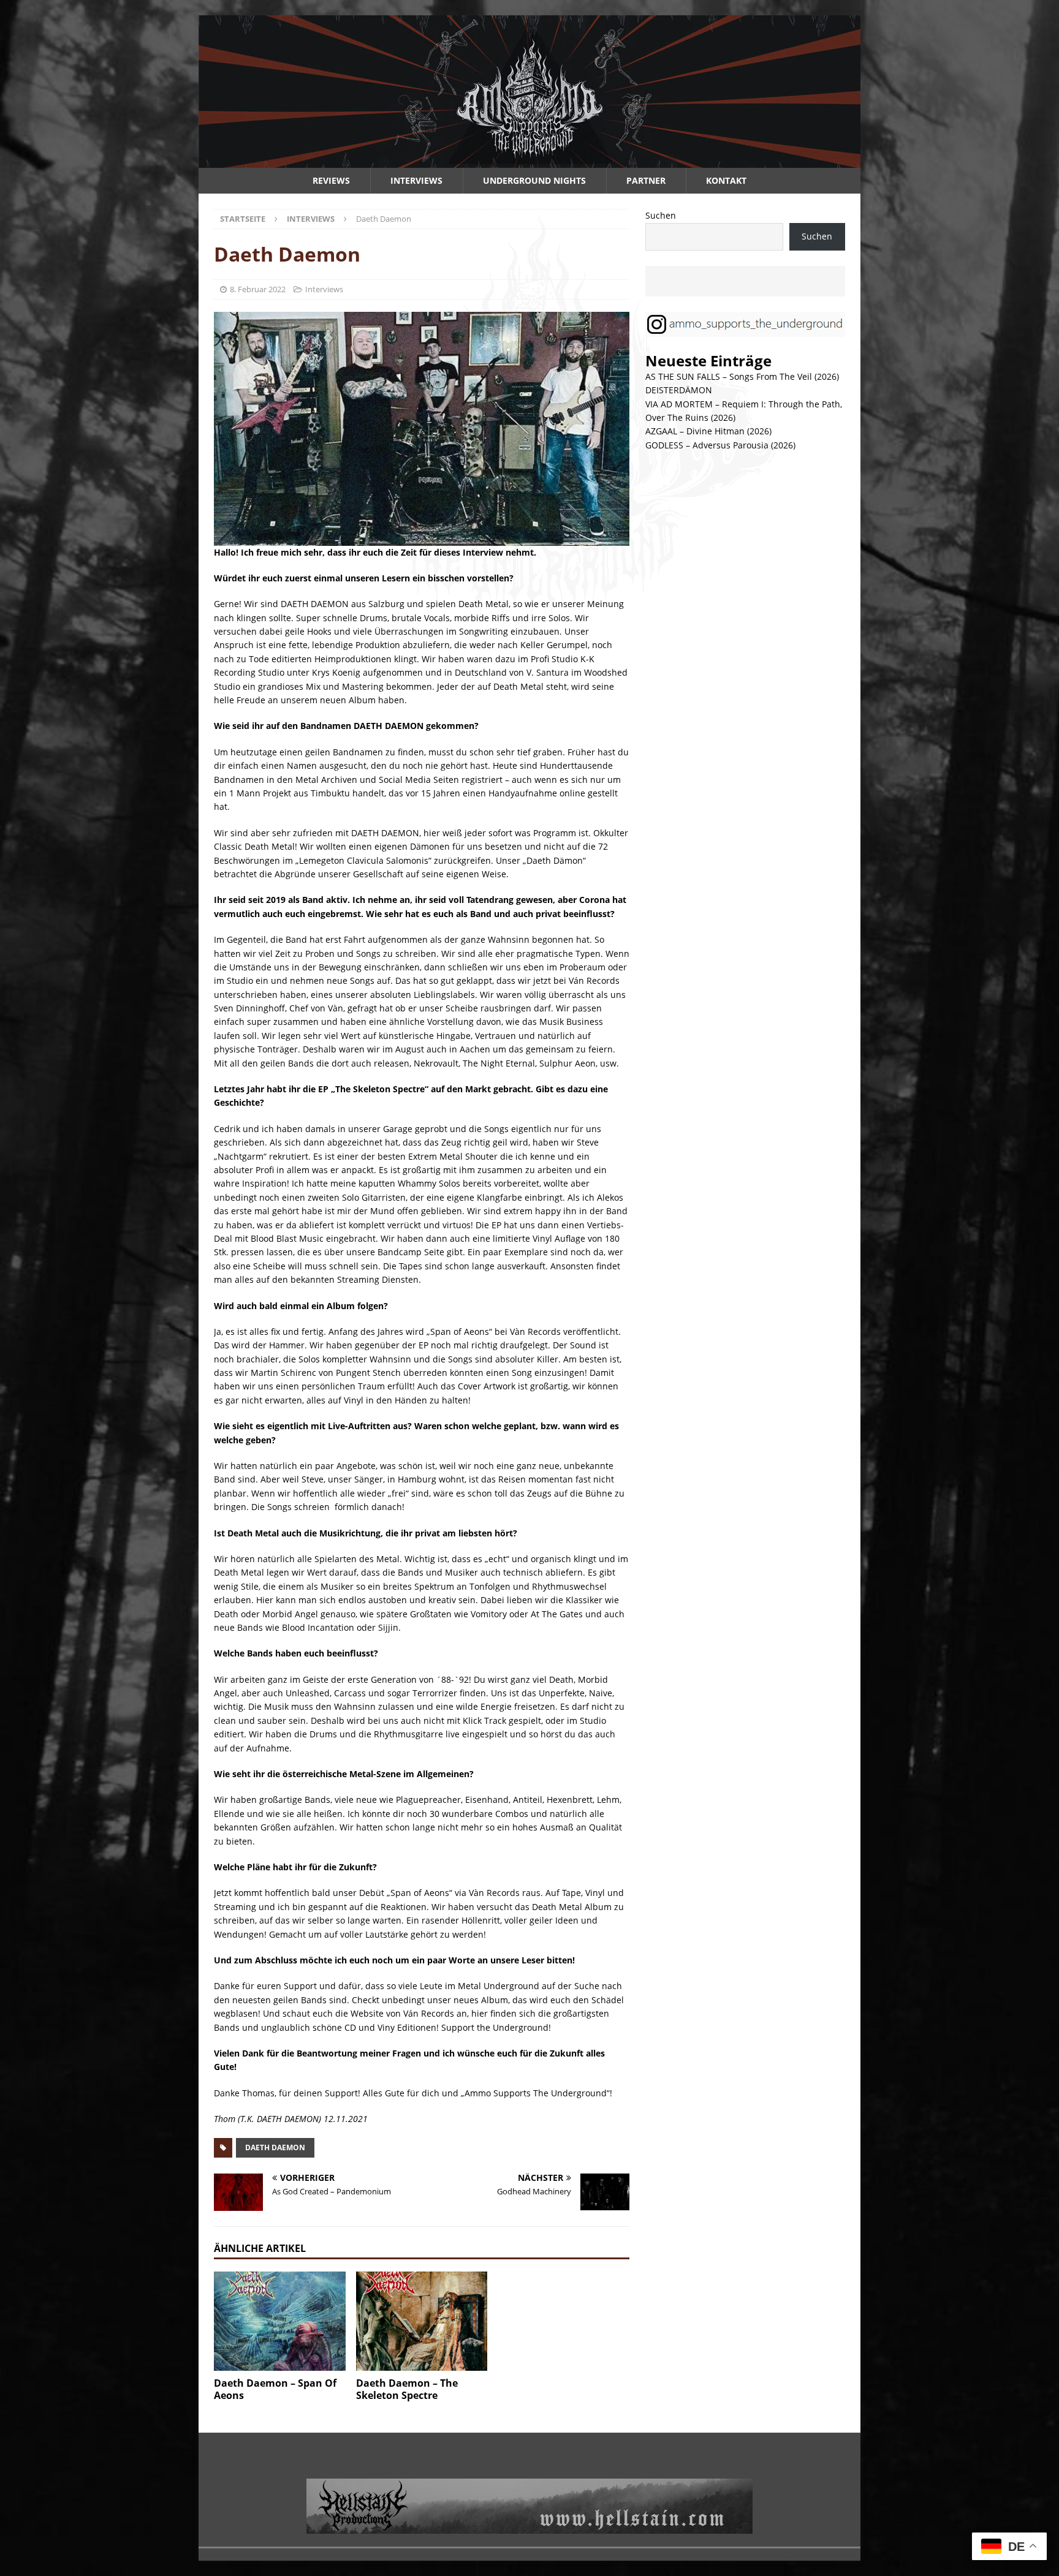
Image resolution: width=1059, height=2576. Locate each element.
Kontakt (726, 180)
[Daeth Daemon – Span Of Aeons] (280, 2321)
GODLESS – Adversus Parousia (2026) (720, 445)
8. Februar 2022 (258, 289)
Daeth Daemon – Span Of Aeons (275, 2389)
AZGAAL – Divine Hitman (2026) (708, 431)
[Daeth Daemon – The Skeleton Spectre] (422, 2321)
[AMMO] (529, 161)
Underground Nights (534, 180)
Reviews (331, 180)
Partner (646, 180)
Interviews (416, 180)
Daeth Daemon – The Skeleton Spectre (407, 2389)
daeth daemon (275, 2147)
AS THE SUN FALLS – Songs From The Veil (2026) (742, 376)
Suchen (661, 215)
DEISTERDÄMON (679, 390)
